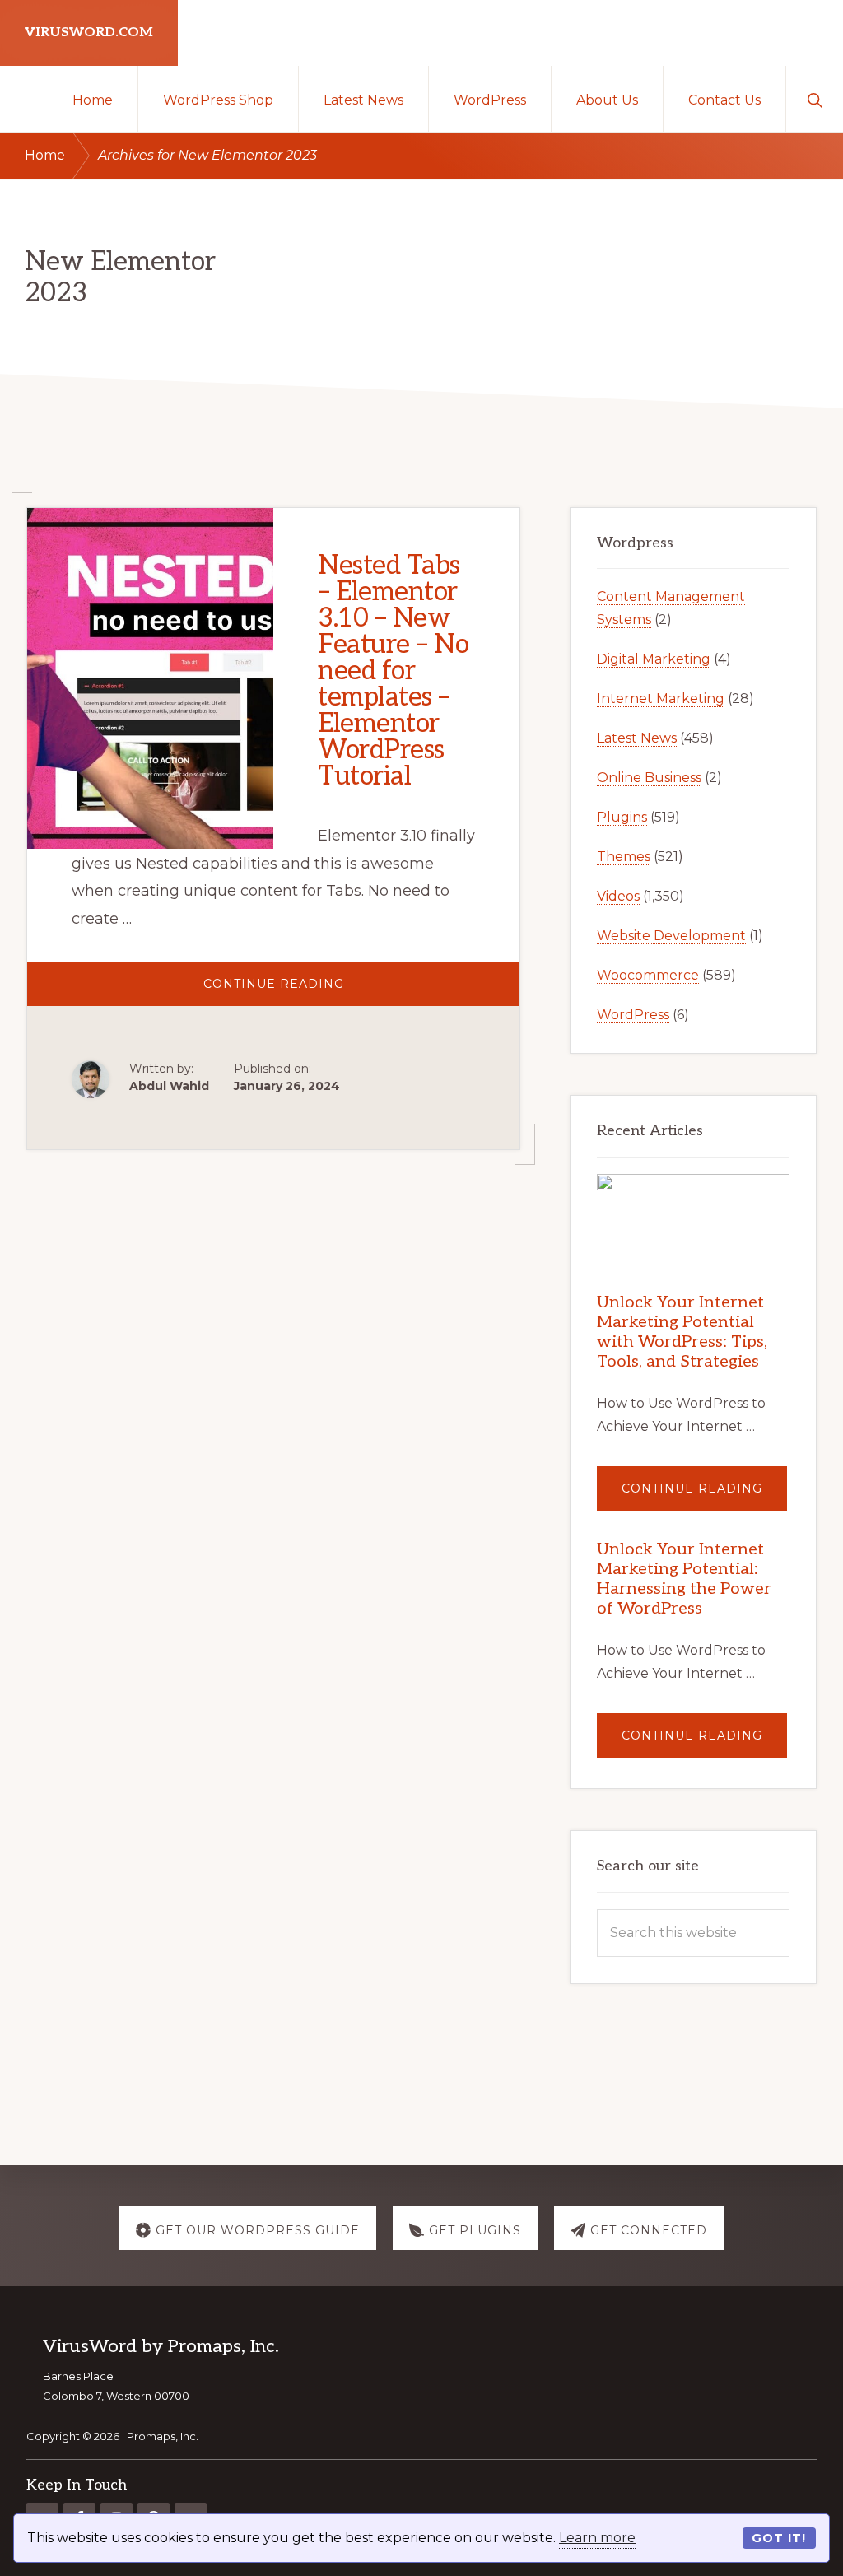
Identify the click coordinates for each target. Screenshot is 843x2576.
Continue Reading (319, 991)
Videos (618, 896)
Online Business (649, 778)
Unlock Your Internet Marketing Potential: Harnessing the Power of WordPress (684, 1579)
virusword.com (89, 33)
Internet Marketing (661, 699)
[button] (815, 99)
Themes (624, 857)
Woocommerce (648, 975)
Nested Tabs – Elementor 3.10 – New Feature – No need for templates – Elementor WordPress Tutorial (393, 671)
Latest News (637, 738)
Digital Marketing (654, 659)
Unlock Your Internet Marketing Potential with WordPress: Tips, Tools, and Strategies (682, 1332)
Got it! (779, 2538)
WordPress (633, 1015)
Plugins (622, 817)
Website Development (671, 936)
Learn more (597, 2538)
